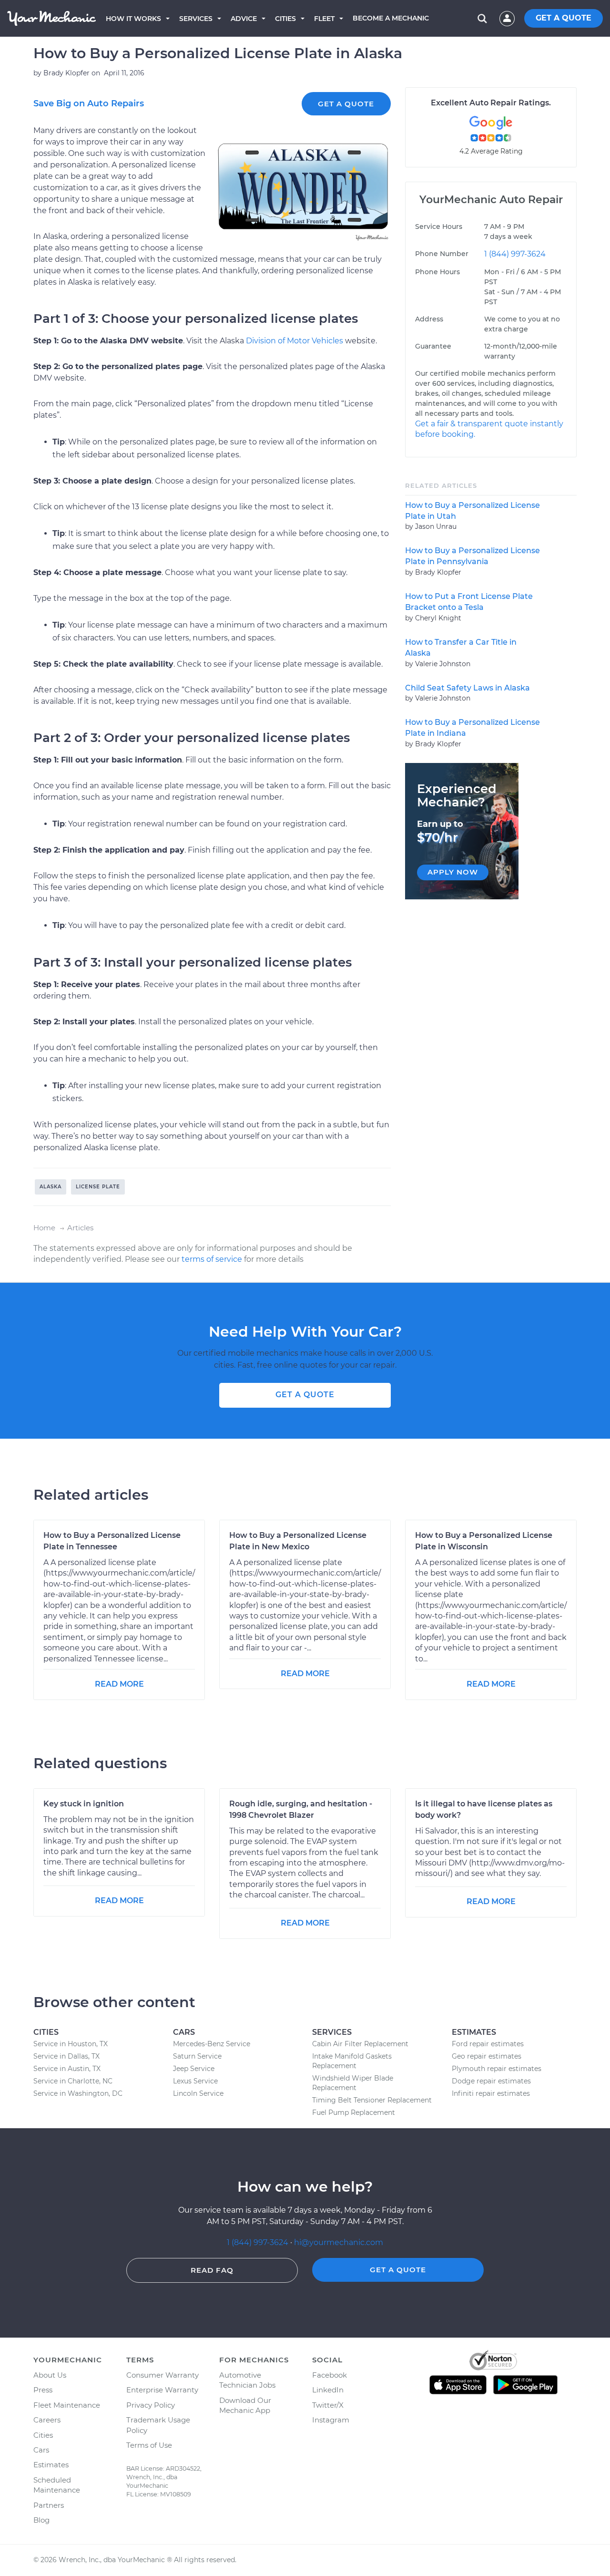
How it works (133, 19)
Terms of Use (149, 2445)
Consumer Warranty (163, 2375)
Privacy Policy (151, 2405)
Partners (49, 2505)
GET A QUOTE (564, 18)
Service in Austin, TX (67, 2069)
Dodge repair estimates (491, 2081)
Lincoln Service (198, 2093)
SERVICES (196, 19)
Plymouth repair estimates (497, 2069)
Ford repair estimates (488, 2044)
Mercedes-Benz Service (212, 2044)
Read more (119, 1684)
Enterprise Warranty (162, 2390)
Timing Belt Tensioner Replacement (372, 2100)
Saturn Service (197, 2056)
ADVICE (244, 19)
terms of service (212, 1259)
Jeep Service (194, 2069)
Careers (47, 2420)
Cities (285, 19)
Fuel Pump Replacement (354, 2112)
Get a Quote (346, 104)
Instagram (331, 2420)
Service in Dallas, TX (66, 2056)
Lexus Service (195, 2081)
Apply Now (453, 872)
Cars (41, 2450)
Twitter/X (328, 2405)
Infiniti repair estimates (491, 2093)
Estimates (51, 2465)
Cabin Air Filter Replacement (360, 2044)
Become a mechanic (391, 18)
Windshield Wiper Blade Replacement (353, 2083)
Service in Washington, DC (78, 2093)
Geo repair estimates (487, 2056)
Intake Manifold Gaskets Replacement (352, 2061)
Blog (41, 2520)
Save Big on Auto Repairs (89, 103)
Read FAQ (212, 2270)
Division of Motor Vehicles (295, 341)
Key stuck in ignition (84, 1804)
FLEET (324, 19)
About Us (50, 2375)
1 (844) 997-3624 (515, 254)
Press (43, 2390)
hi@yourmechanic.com (339, 2242)
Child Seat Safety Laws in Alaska (468, 688)
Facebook (330, 2375)
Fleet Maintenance (67, 2405)
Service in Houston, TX (71, 2044)
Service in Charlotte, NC (73, 2081)
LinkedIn (328, 2390)
